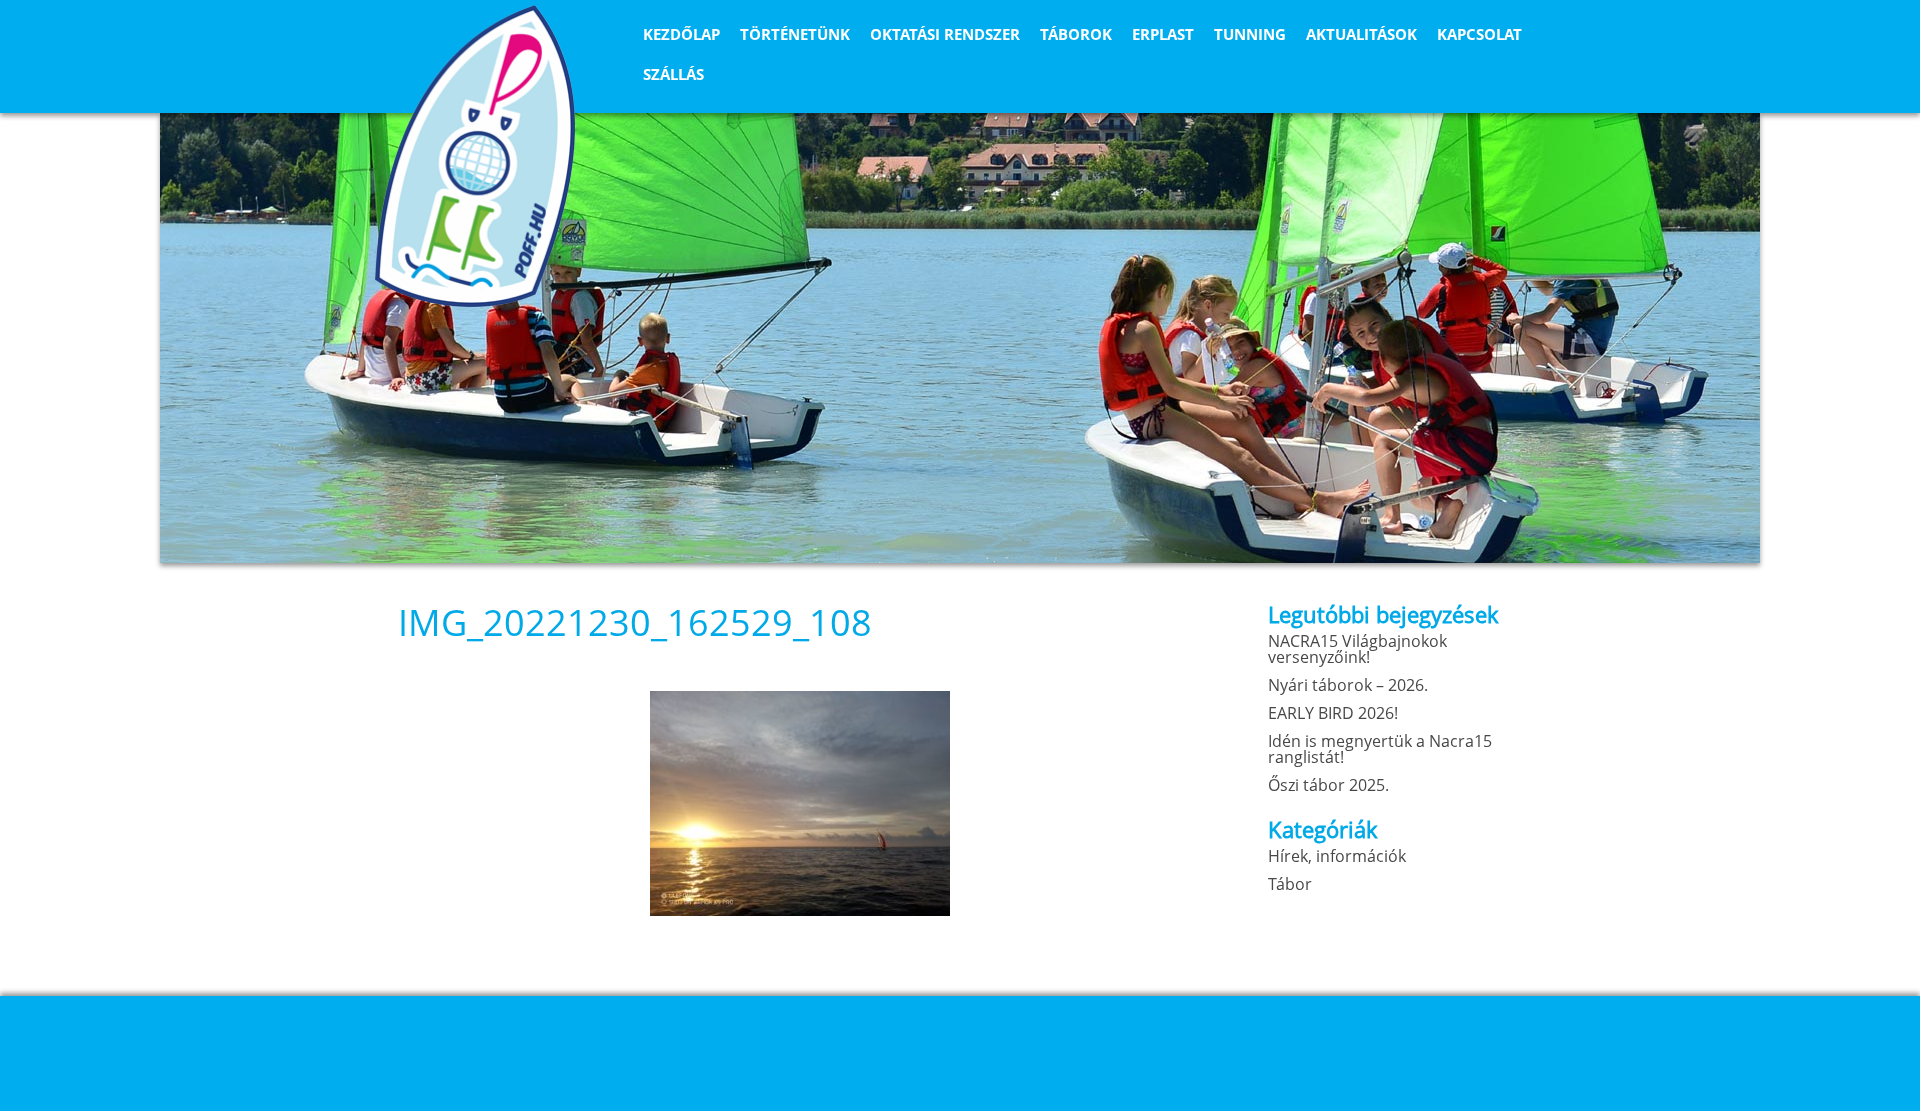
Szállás (673, 74)
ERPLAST (1163, 34)
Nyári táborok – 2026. (1348, 685)
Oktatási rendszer (945, 34)
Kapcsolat (1479, 34)
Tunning (1250, 34)
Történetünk (795, 34)
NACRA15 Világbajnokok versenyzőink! (1357, 649)
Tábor (1290, 884)
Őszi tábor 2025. (1328, 785)
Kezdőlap (681, 34)
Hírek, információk (1337, 856)
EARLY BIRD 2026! (1333, 713)
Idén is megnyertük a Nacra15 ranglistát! (1380, 749)
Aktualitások (1361, 34)
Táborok (1076, 34)
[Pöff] (475, 156)
